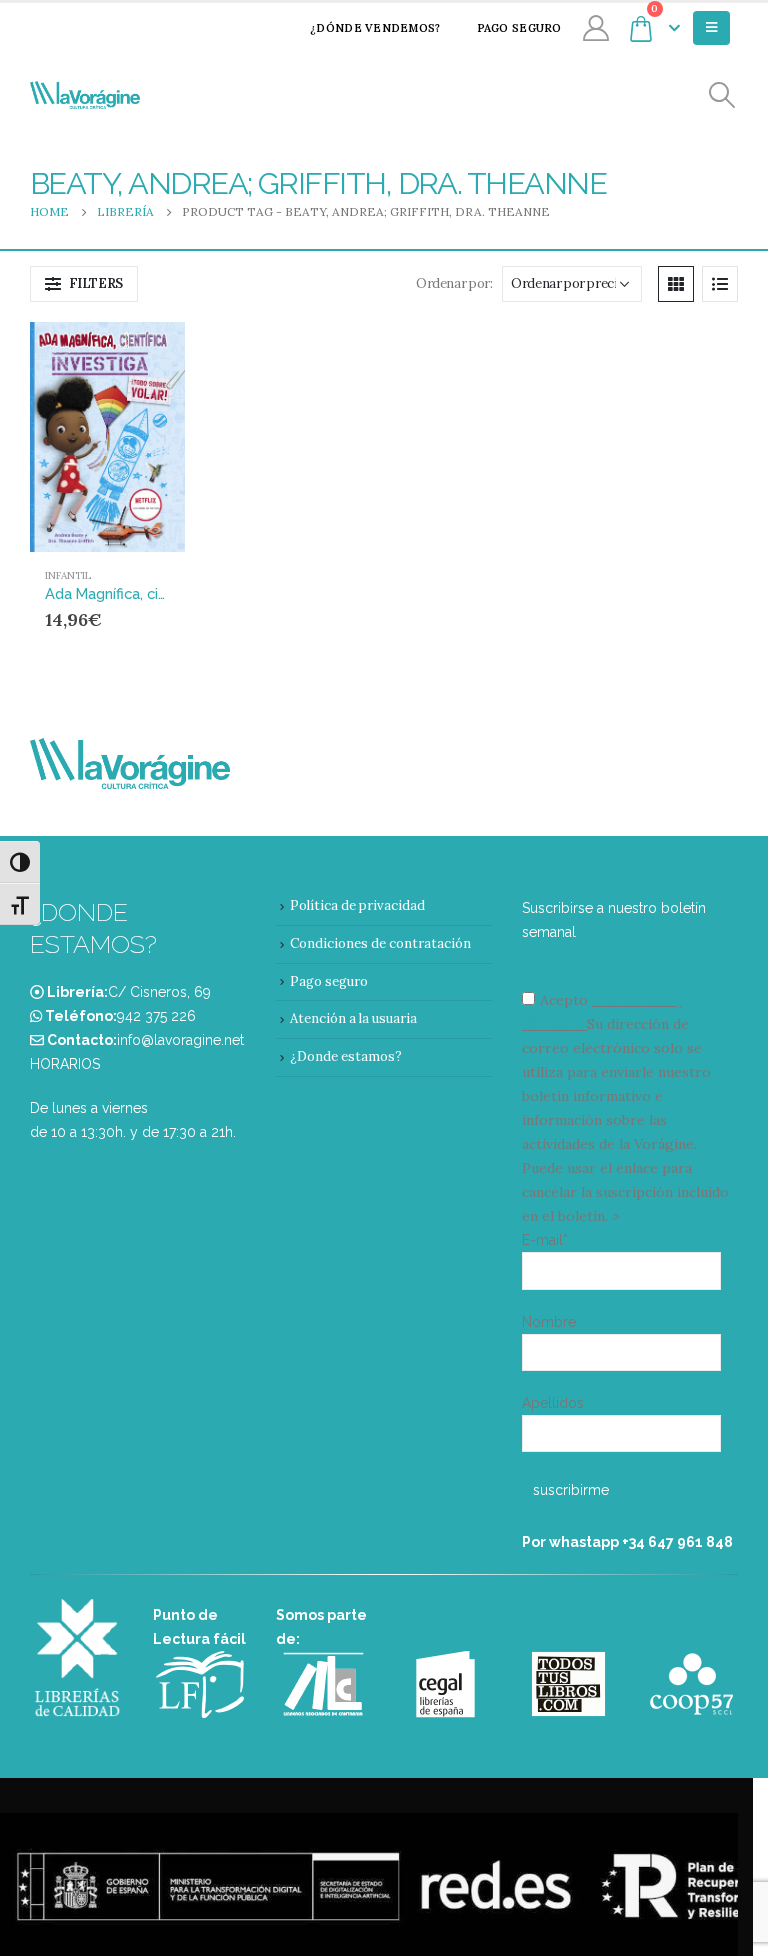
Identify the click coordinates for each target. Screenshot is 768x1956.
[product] (107, 437)
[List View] (720, 284)
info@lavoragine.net (180, 1040)
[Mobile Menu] (711, 28)
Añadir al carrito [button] (132, 355)
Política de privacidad (357, 905)
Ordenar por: (454, 283)
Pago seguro (519, 28)
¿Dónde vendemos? (375, 28)
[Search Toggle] (722, 95)
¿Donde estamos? (346, 1056)
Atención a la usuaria (353, 1018)
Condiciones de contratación (380, 943)
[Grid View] (676, 284)
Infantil (68, 575)
